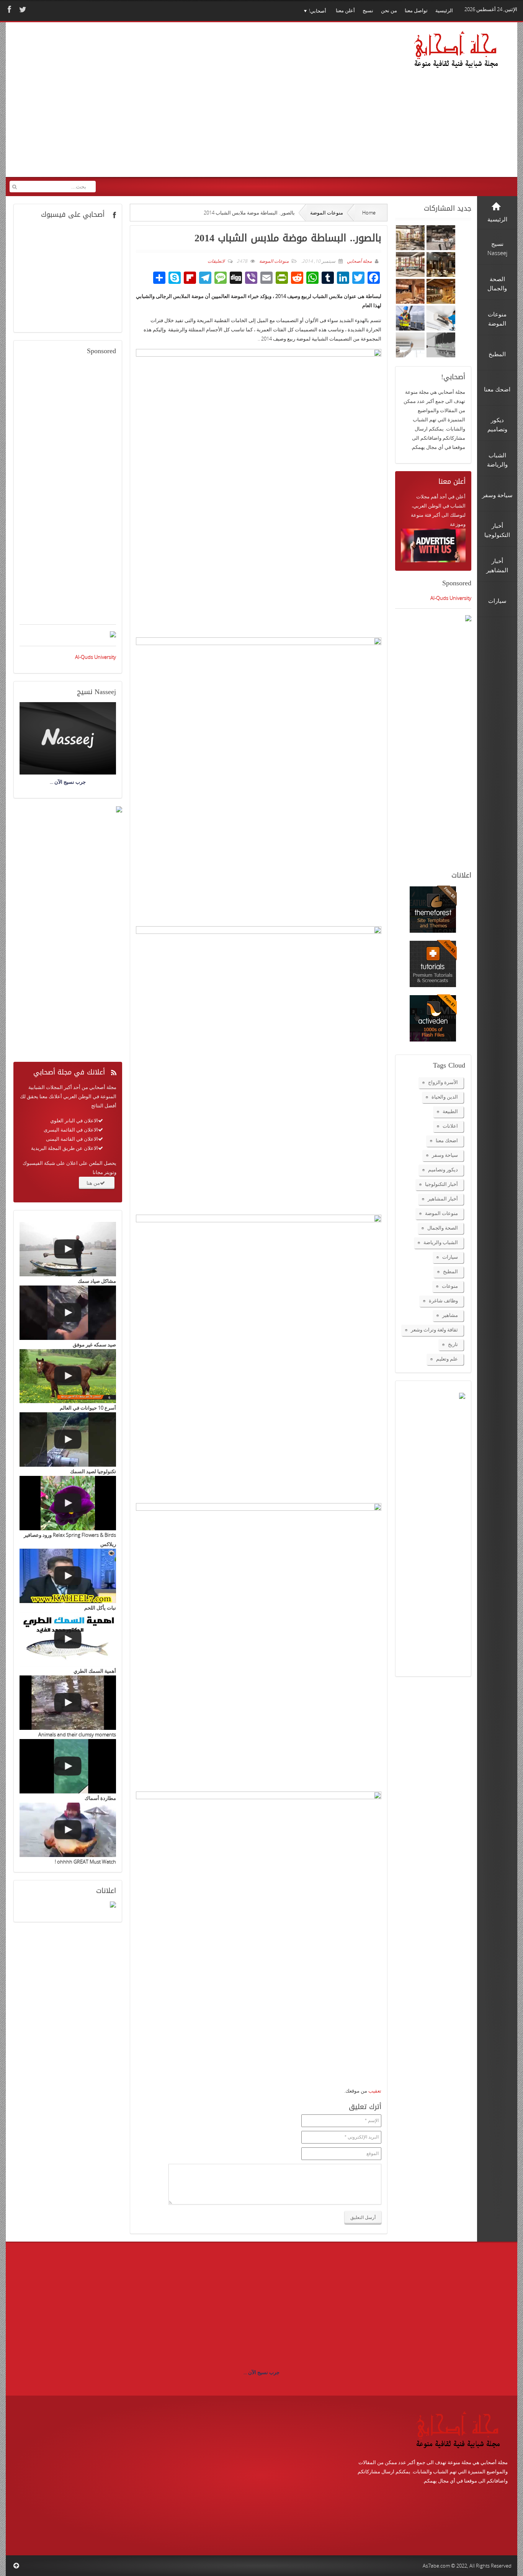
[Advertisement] (157, 105)
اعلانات (450, 1126)
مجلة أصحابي (359, 261)
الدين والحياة (445, 1097)
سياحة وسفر (445, 1155)
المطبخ (450, 1271)
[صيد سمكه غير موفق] (68, 1313)
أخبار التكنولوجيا (441, 1184)
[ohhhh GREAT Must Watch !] (68, 1830)
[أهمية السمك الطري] (68, 1639)
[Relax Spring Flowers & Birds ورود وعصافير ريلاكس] (68, 1503)
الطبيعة (450, 1111)
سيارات (450, 1257)
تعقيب (375, 2091)
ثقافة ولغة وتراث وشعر (434, 1330)
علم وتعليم (447, 1359)
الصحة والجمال (443, 1228)
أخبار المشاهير (443, 1199)
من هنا (93, 1183)
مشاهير (450, 1315)
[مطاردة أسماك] (68, 1766)
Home (369, 213)
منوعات (450, 1286)
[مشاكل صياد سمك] (68, 1249)
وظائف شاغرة (443, 1300)
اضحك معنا (447, 1140)
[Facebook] (8, 9)
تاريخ (453, 1344)
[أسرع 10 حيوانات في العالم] (68, 1376)
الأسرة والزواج (443, 1082)
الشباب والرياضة (441, 1242)
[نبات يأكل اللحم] (68, 1576)
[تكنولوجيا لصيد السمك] (68, 1439)
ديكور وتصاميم (443, 1169)
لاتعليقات (216, 261)
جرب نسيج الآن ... (261, 2372)
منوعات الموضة (327, 213)
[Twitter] (22, 9)
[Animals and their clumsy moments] (68, 1703)
